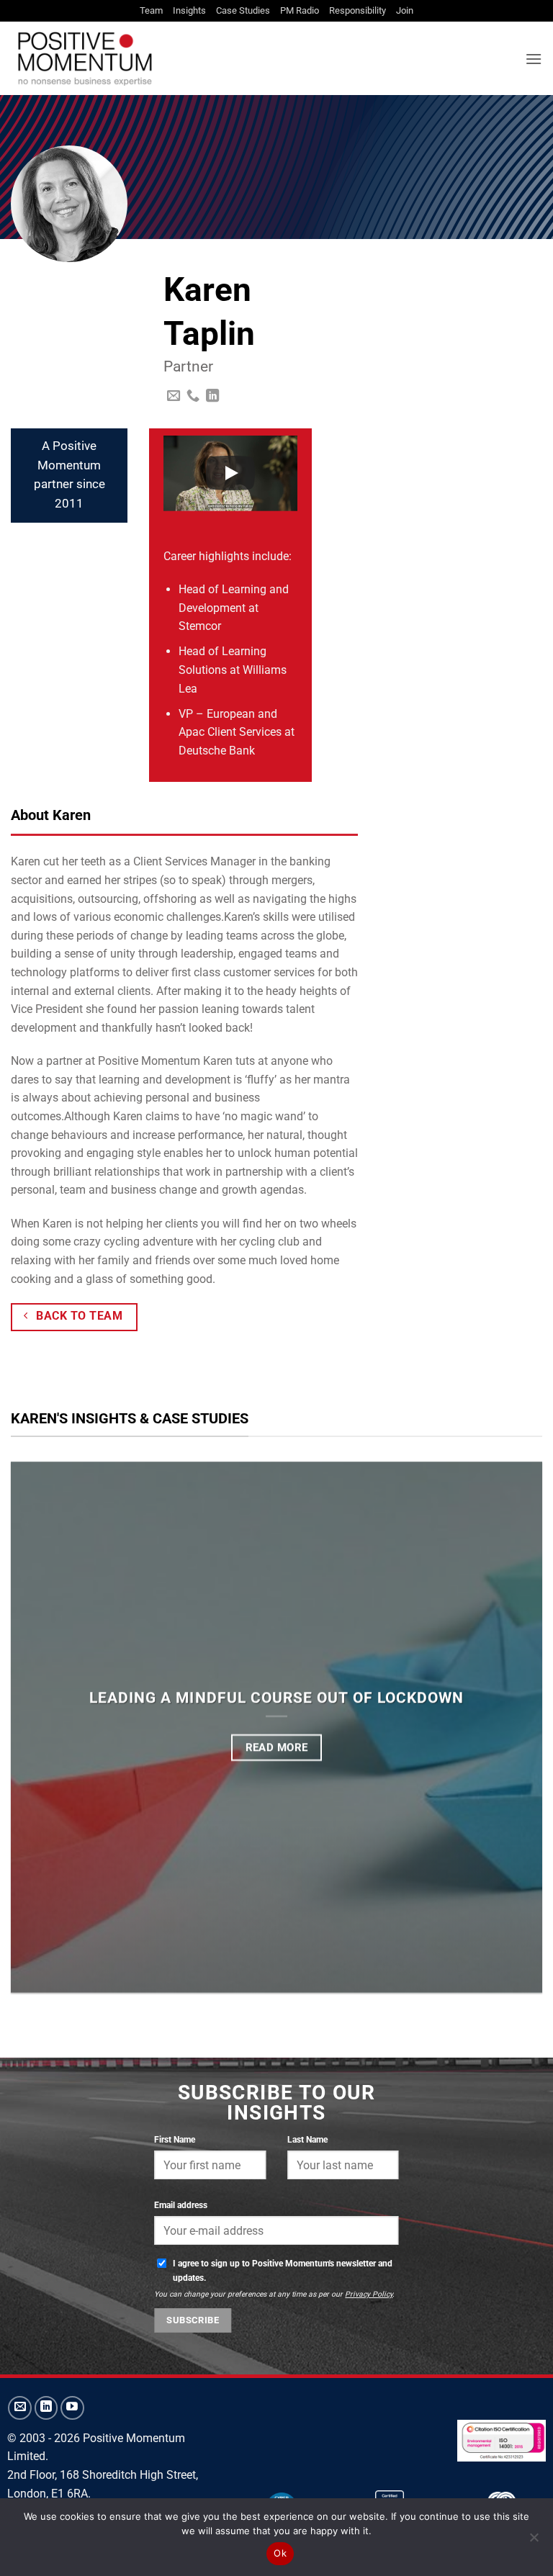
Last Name (307, 2139)
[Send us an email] (174, 396)
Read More (277, 1747)
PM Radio (300, 10)
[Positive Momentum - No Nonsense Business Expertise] (234, 58)
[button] (534, 59)
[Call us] (193, 396)
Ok (280, 2553)
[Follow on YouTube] (72, 2408)
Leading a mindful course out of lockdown (276, 1697)
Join (405, 10)
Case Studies (243, 10)
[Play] (230, 473)
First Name (175, 2139)
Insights (189, 10)
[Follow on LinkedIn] (212, 396)
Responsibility (358, 10)
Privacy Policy (369, 2294)
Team (151, 10)
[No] (534, 2541)
